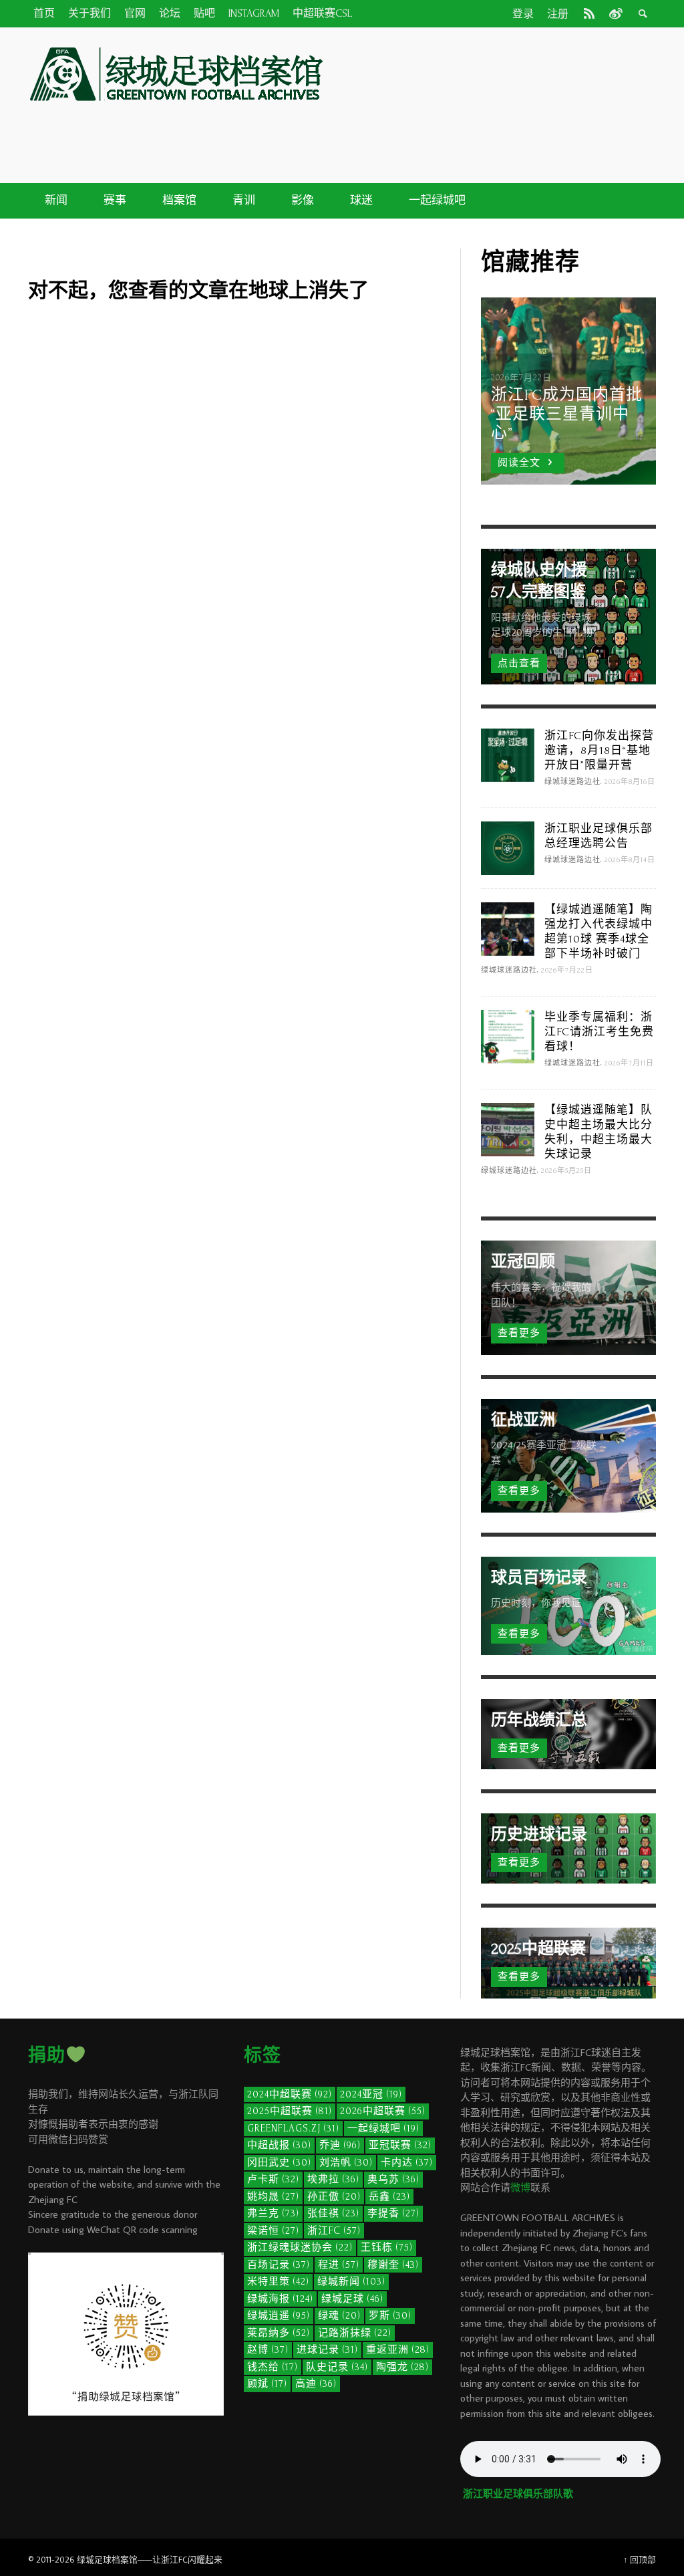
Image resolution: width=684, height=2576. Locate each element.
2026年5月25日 (566, 1171)
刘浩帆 (346, 2163)
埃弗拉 (333, 2179)
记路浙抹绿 (355, 2333)
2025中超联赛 (290, 2111)
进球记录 (327, 2350)
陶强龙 (402, 2367)
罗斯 (390, 2316)
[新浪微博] (615, 13)
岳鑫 (389, 2197)
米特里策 (278, 2282)
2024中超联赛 (290, 2094)
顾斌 (267, 2384)
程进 (339, 2265)
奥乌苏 (393, 2179)
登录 (523, 14)
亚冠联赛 (400, 2145)
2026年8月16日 (630, 782)
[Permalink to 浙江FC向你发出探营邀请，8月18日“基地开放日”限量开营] (508, 754)
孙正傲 (334, 2197)
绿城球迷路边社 (572, 782)
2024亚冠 (371, 2094)
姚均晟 (273, 2197)
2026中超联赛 (383, 2111)
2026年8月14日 (630, 860)
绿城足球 (352, 2299)
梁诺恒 (273, 2231)
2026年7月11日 (629, 1063)
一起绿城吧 (383, 2129)
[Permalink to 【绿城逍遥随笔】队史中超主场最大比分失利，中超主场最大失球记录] (508, 1129)
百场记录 (279, 2265)
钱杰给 (273, 2367)
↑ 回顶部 (640, 2559)
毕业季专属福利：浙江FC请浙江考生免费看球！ (599, 1032)
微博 (520, 2187)
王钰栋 (387, 2247)
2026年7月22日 (567, 971)
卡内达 (407, 2163)
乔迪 (340, 2145)
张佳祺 (333, 2213)
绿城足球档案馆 (107, 2559)
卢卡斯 (273, 2179)
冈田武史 (279, 2163)
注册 (558, 14)
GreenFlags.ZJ (293, 2129)
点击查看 (519, 663)
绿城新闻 (351, 2282)
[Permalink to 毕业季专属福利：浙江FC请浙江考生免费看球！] (508, 1036)
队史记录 (337, 2367)
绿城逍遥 (279, 2316)
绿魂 (339, 2316)
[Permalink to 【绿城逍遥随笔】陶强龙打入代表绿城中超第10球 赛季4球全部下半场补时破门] (508, 928)
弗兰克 (273, 2213)
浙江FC (334, 2231)
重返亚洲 (398, 2350)
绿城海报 (280, 2299)
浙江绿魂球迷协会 (300, 2247)
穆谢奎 (393, 2265)
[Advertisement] (429, 132)
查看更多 (519, 1333)
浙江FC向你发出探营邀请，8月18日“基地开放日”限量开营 (599, 750)
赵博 (268, 2350)
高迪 (316, 2384)
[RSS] (589, 13)
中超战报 (279, 2145)
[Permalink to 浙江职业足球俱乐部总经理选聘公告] (508, 847)
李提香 (393, 2213)
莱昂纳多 (279, 2333)
